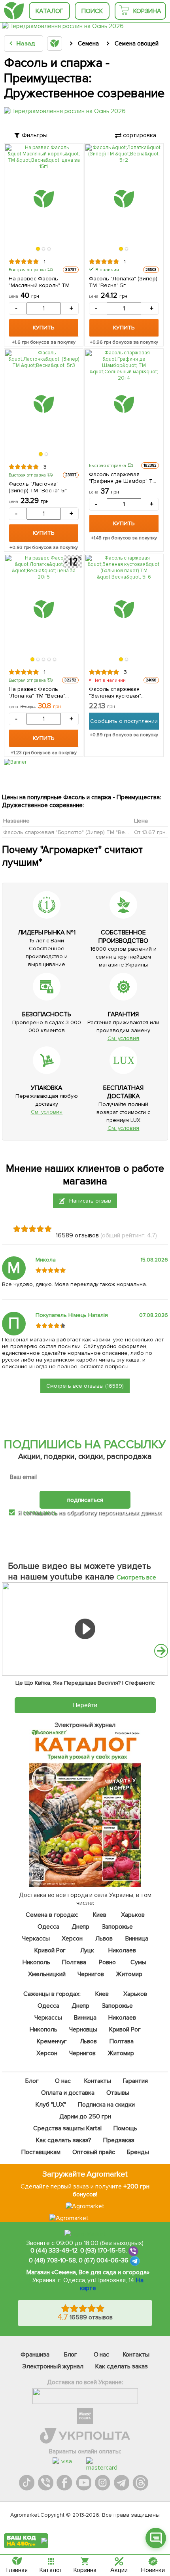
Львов (104, 1939)
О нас (63, 2081)
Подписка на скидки (106, 2105)
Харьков (133, 1915)
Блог (32, 2081)
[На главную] (14, 11)
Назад (25, 44)
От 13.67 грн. (150, 832)
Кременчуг (52, 2041)
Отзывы (118, 2093)
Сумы (138, 1962)
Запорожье (117, 1927)
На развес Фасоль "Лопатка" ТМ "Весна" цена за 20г (37, 692)
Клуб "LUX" (51, 2105)
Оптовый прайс (93, 2152)
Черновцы (83, 2029)
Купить (43, 328)
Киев (100, 1915)
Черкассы (36, 1939)
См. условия (124, 1038)
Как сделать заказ (122, 2366)
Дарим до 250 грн (85, 2116)
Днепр (80, 1927)
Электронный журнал (53, 2366)
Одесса (48, 1927)
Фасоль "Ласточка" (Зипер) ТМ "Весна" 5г (38, 487)
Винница (136, 1939)
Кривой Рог (50, 1950)
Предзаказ (118, 2140)
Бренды (138, 2152)
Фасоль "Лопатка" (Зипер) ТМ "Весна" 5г (123, 282)
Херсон (72, 1939)
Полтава (74, 1962)
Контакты (98, 2081)
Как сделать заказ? (64, 2140)
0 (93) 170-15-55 (103, 2251)
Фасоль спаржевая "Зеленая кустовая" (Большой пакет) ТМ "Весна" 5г (115, 692)
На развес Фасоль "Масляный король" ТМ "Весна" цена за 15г (39, 282)
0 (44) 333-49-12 (54, 2251)
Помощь (125, 2128)
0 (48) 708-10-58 (52, 2261)
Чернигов (91, 1974)
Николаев (122, 1950)
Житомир (129, 1974)
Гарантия (135, 2081)
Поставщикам (41, 2152)
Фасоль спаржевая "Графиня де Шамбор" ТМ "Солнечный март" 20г (123, 478)
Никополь (36, 1962)
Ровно (107, 1962)
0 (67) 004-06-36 (104, 2261)
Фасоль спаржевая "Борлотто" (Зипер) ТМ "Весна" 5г (73, 832)
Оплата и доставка (68, 2093)
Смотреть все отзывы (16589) (85, 1386)
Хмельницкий (47, 1974)
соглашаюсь (40, 1513)
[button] (38, 249)
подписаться (85, 1500)
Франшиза (35, 2355)
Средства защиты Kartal (67, 2128)
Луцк (87, 1950)
